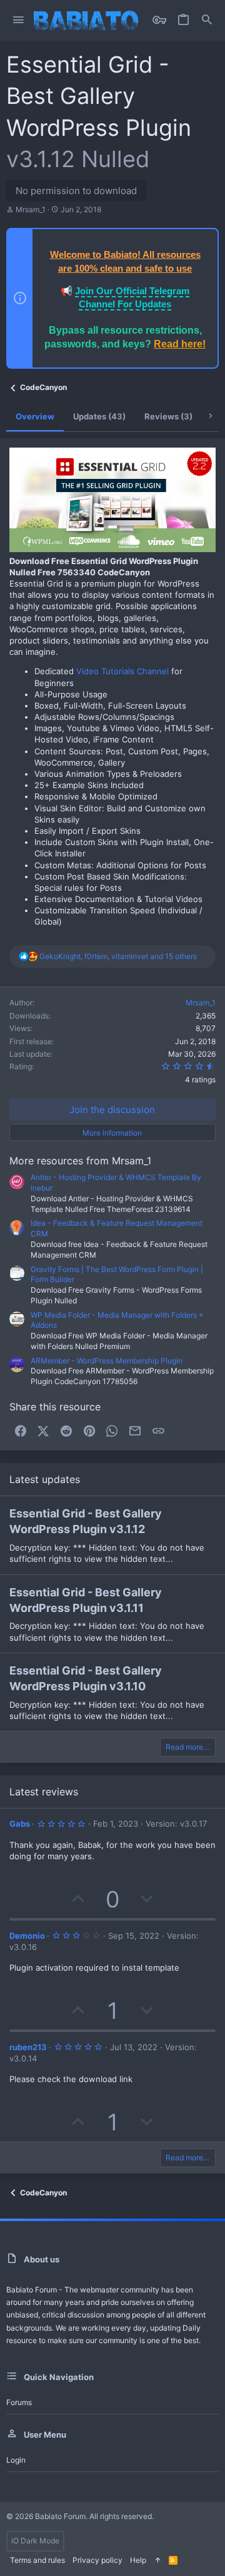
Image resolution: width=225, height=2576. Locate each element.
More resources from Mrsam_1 (80, 1161)
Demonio (27, 1936)
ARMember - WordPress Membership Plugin (107, 1361)
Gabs (20, 1824)
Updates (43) (99, 416)
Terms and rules (37, 2560)
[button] (18, 20)
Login (16, 2460)
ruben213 (28, 2047)
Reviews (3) (168, 416)
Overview (35, 416)
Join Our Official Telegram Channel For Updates (132, 297)
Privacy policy (97, 2560)
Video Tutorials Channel (122, 671)
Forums (19, 2402)
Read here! (180, 344)
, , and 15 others (118, 956)
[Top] (157, 2561)
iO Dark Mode (35, 2541)
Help (138, 2560)
